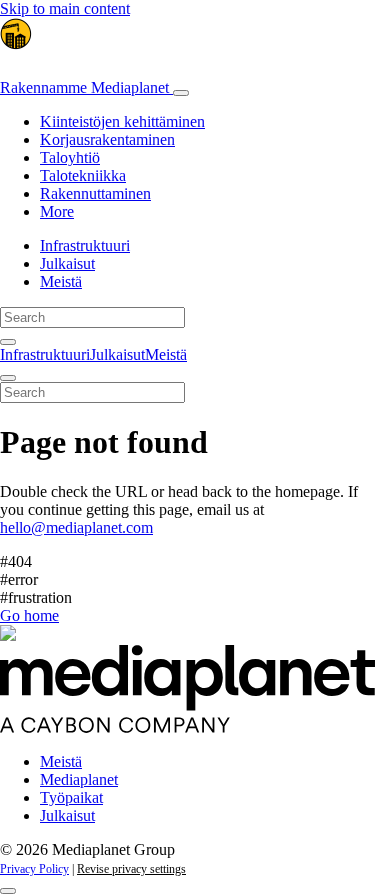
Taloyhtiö (70, 157)
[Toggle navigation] (181, 93)
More (57, 211)
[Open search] (8, 342)
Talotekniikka (83, 175)
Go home (29, 615)
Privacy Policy (34, 869)
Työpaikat (71, 797)
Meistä (61, 281)
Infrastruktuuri (85, 245)
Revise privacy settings (131, 869)
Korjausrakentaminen (107, 139)
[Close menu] (8, 378)
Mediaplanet (79, 779)
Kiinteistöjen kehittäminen (122, 121)
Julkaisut (67, 263)
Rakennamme (84, 87)
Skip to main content (65, 8)
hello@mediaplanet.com (76, 527)
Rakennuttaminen (95, 193)
